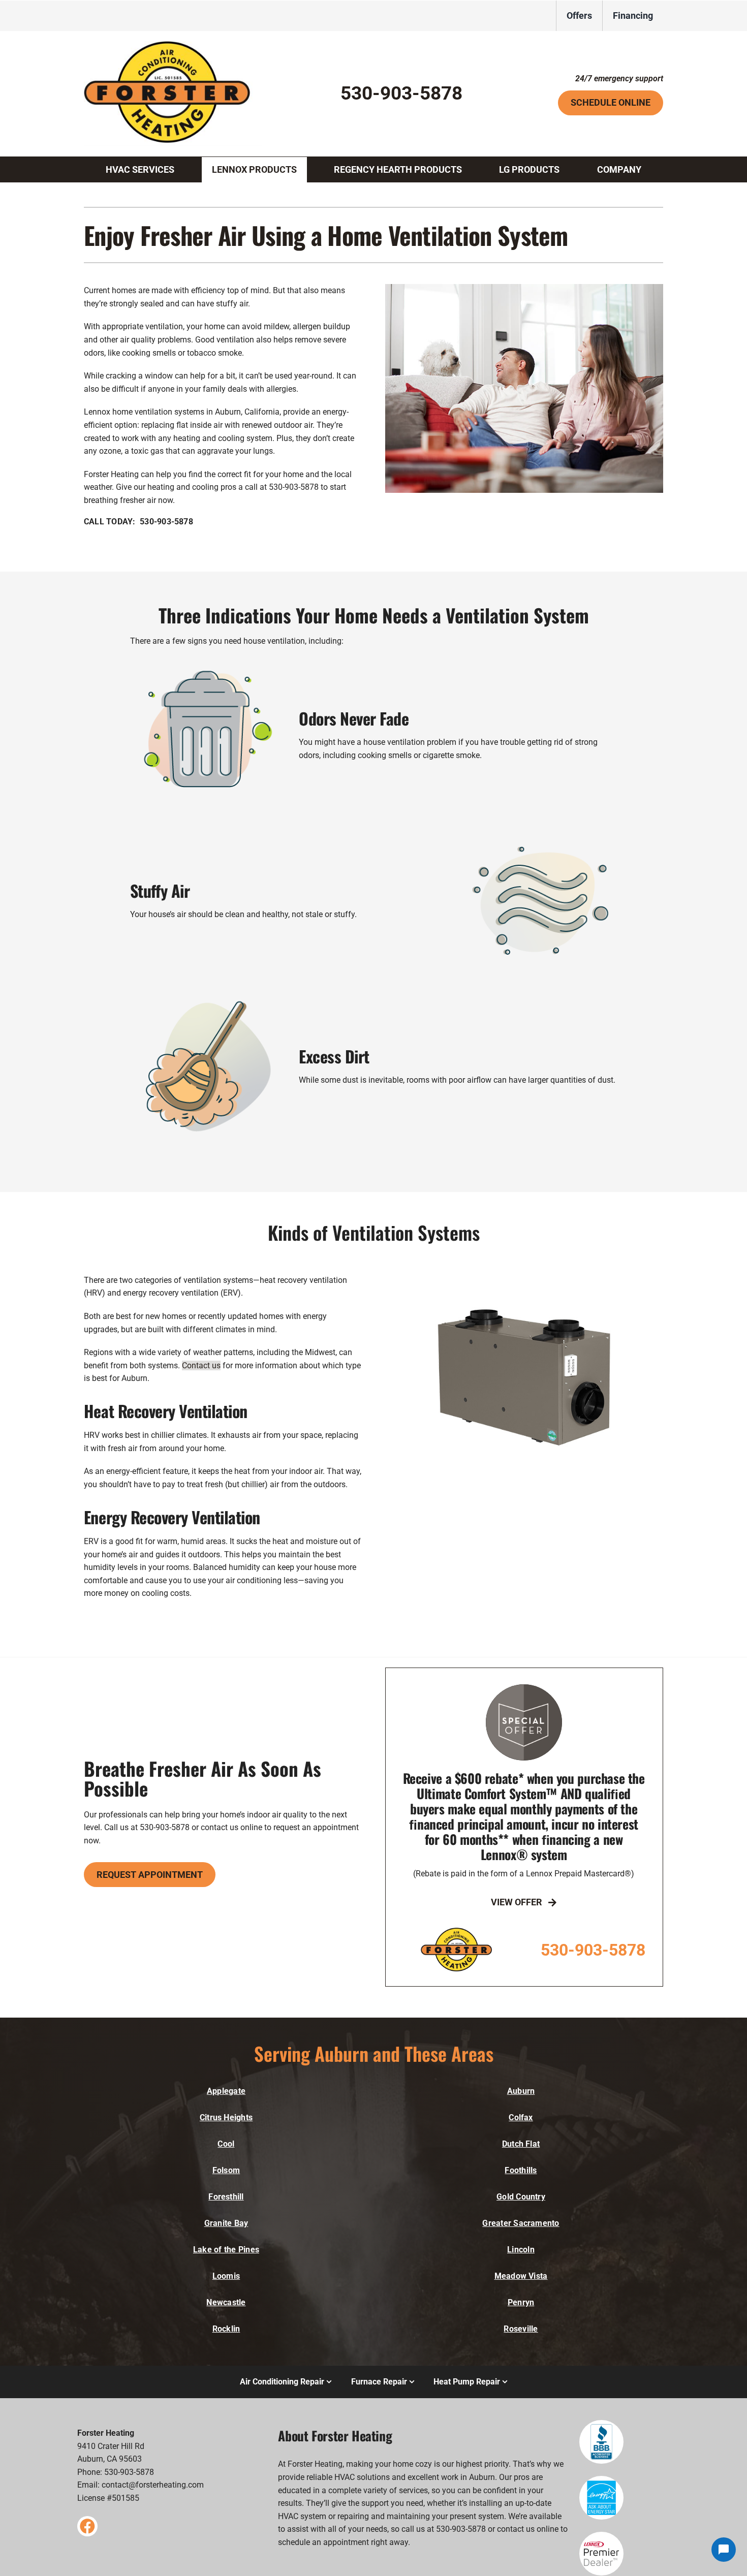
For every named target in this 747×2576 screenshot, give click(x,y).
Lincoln (521, 2250)
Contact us (201, 1365)
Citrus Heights (226, 2117)
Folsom (226, 2170)
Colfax (521, 2117)
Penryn (521, 2302)
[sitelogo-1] (173, 45)
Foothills (521, 2170)
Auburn (521, 2091)
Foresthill (226, 2197)
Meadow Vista (521, 2276)
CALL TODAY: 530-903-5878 (138, 522)
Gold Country (521, 2197)
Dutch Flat (521, 2144)
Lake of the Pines (226, 2250)
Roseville (521, 2329)
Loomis (226, 2276)
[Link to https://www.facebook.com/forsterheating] (87, 2526)
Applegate (226, 2091)
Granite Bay (226, 2223)
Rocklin (226, 2329)
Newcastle (226, 2302)
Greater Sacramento (521, 2223)
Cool (226, 2144)
